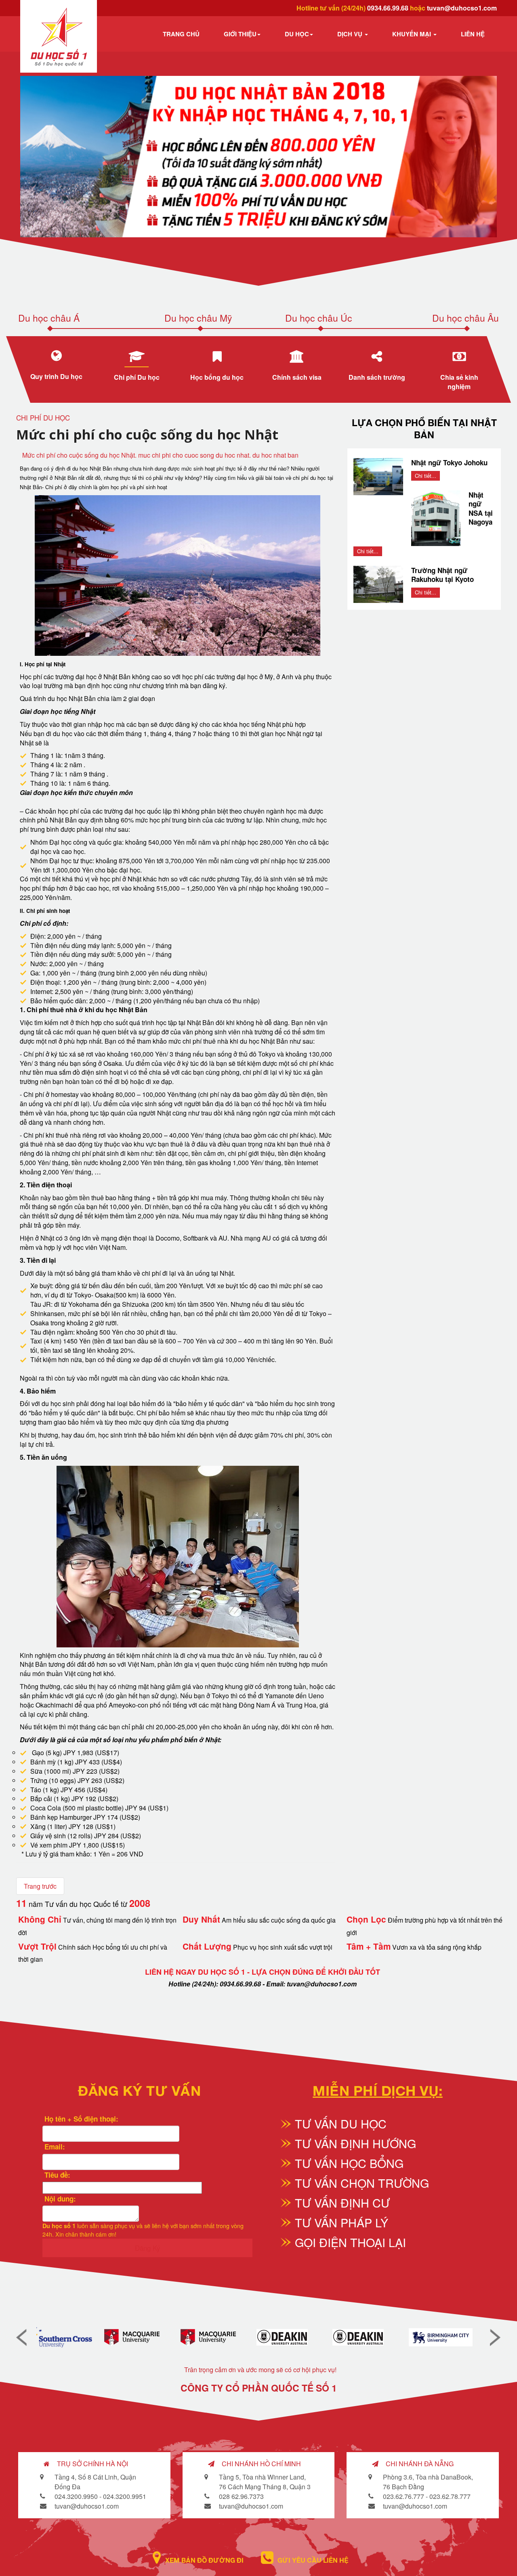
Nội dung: (59, 2199)
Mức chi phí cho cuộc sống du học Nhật (147, 434)
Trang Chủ (181, 34)
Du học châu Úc (319, 318)
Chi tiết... (426, 476)
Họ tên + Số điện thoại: (80, 2119)
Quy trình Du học (56, 376)
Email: (54, 2147)
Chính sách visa (297, 377)
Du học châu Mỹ (198, 318)
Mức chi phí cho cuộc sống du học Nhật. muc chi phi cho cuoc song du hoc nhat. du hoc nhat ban (160, 455)
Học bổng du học (217, 377)
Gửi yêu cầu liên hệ (313, 2560)
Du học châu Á (49, 318)
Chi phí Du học (137, 377)
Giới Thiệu (240, 34)
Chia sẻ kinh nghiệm (459, 382)
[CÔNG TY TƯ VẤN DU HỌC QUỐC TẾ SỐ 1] (59, 37)
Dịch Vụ (351, 34)
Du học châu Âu (466, 318)
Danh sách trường (377, 377)
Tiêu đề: (56, 2175)
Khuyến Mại (412, 34)
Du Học (297, 34)
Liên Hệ (473, 34)
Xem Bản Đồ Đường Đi (204, 2560)
